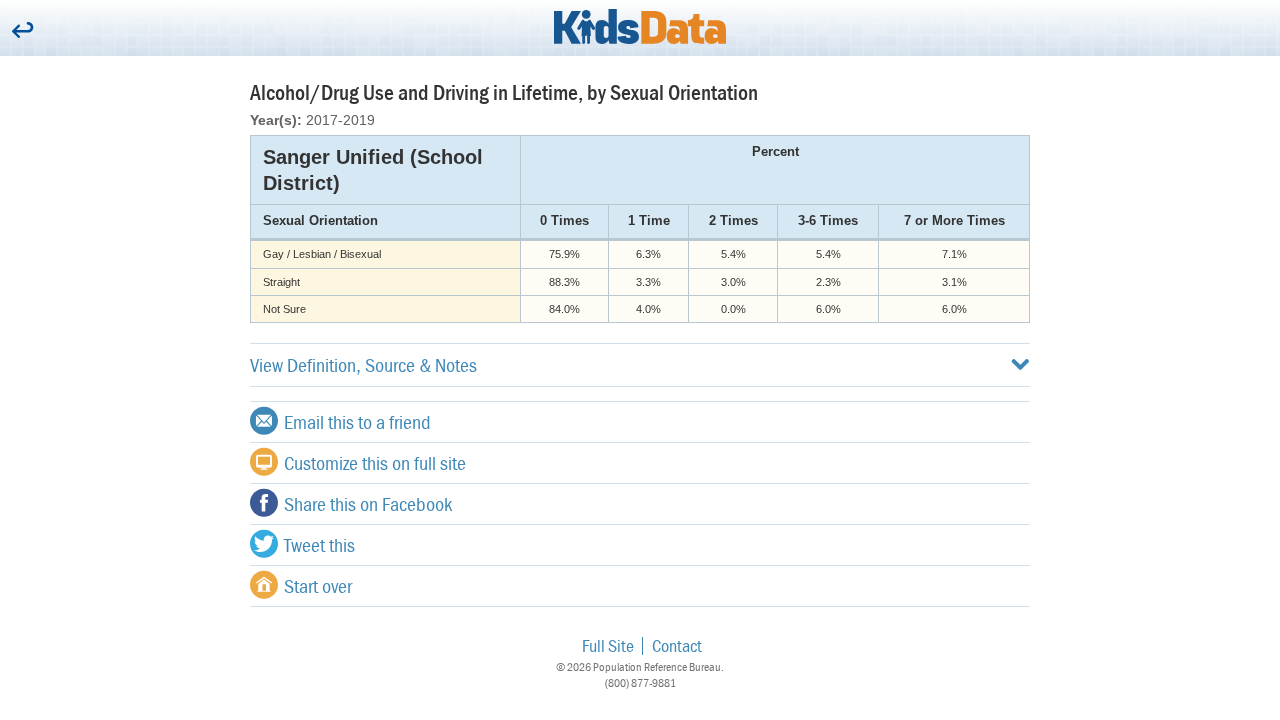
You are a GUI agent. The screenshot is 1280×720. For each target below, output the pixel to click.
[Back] (22, 31)
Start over (318, 585)
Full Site (608, 645)
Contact (677, 645)
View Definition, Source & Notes (363, 364)
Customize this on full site (375, 462)
